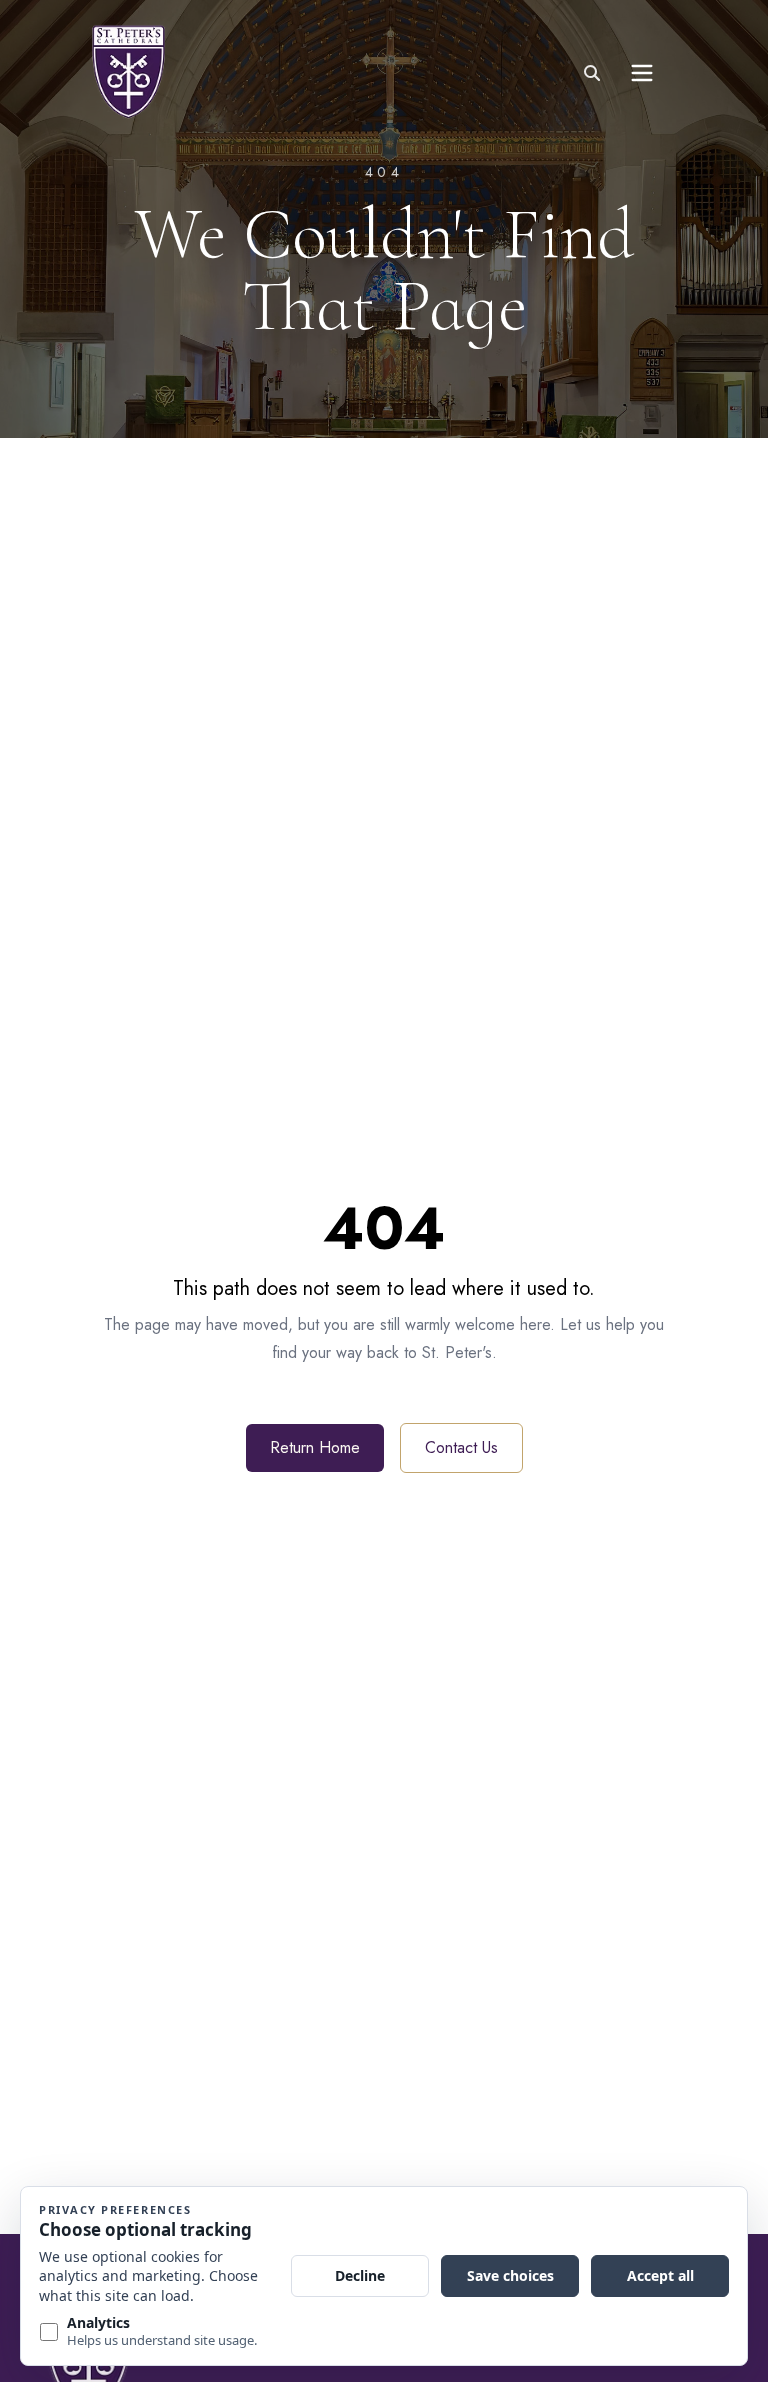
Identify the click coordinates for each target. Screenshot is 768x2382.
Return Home (315, 1447)
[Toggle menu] (642, 73)
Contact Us (461, 1447)
